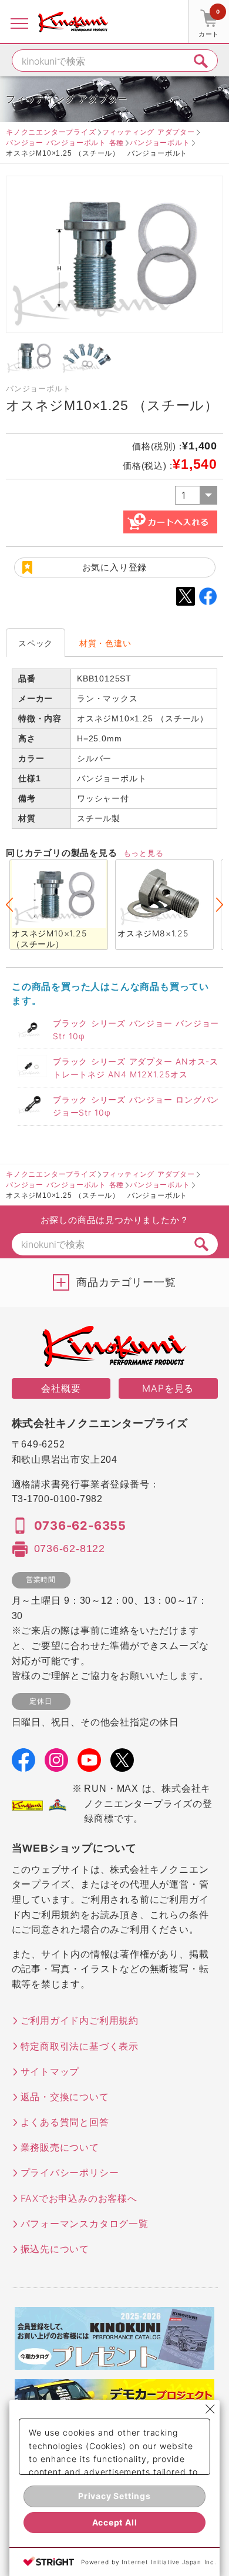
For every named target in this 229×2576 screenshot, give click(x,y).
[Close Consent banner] (210, 2409)
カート (209, 23)
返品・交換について (65, 2097)
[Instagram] (56, 1764)
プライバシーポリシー (70, 2172)
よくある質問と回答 (65, 2122)
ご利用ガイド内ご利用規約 (80, 2020)
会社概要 (61, 1388)
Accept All (115, 2522)
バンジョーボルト (160, 142)
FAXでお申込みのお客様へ (79, 2198)
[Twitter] (122, 1764)
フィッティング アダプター (149, 132)
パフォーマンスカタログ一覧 (85, 2224)
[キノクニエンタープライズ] (73, 22)
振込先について (55, 2249)
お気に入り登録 (115, 567)
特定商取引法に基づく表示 (80, 2046)
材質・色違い (105, 643)
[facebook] (23, 1764)
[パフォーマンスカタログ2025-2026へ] (114, 2362)
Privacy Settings (114, 2496)
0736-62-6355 (80, 1526)
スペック (36, 643)
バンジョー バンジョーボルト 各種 (65, 142)
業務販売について (60, 2147)
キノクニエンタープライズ (51, 132)
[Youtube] (89, 1764)
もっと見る (144, 853)
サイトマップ (50, 2071)
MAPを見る (168, 1388)
